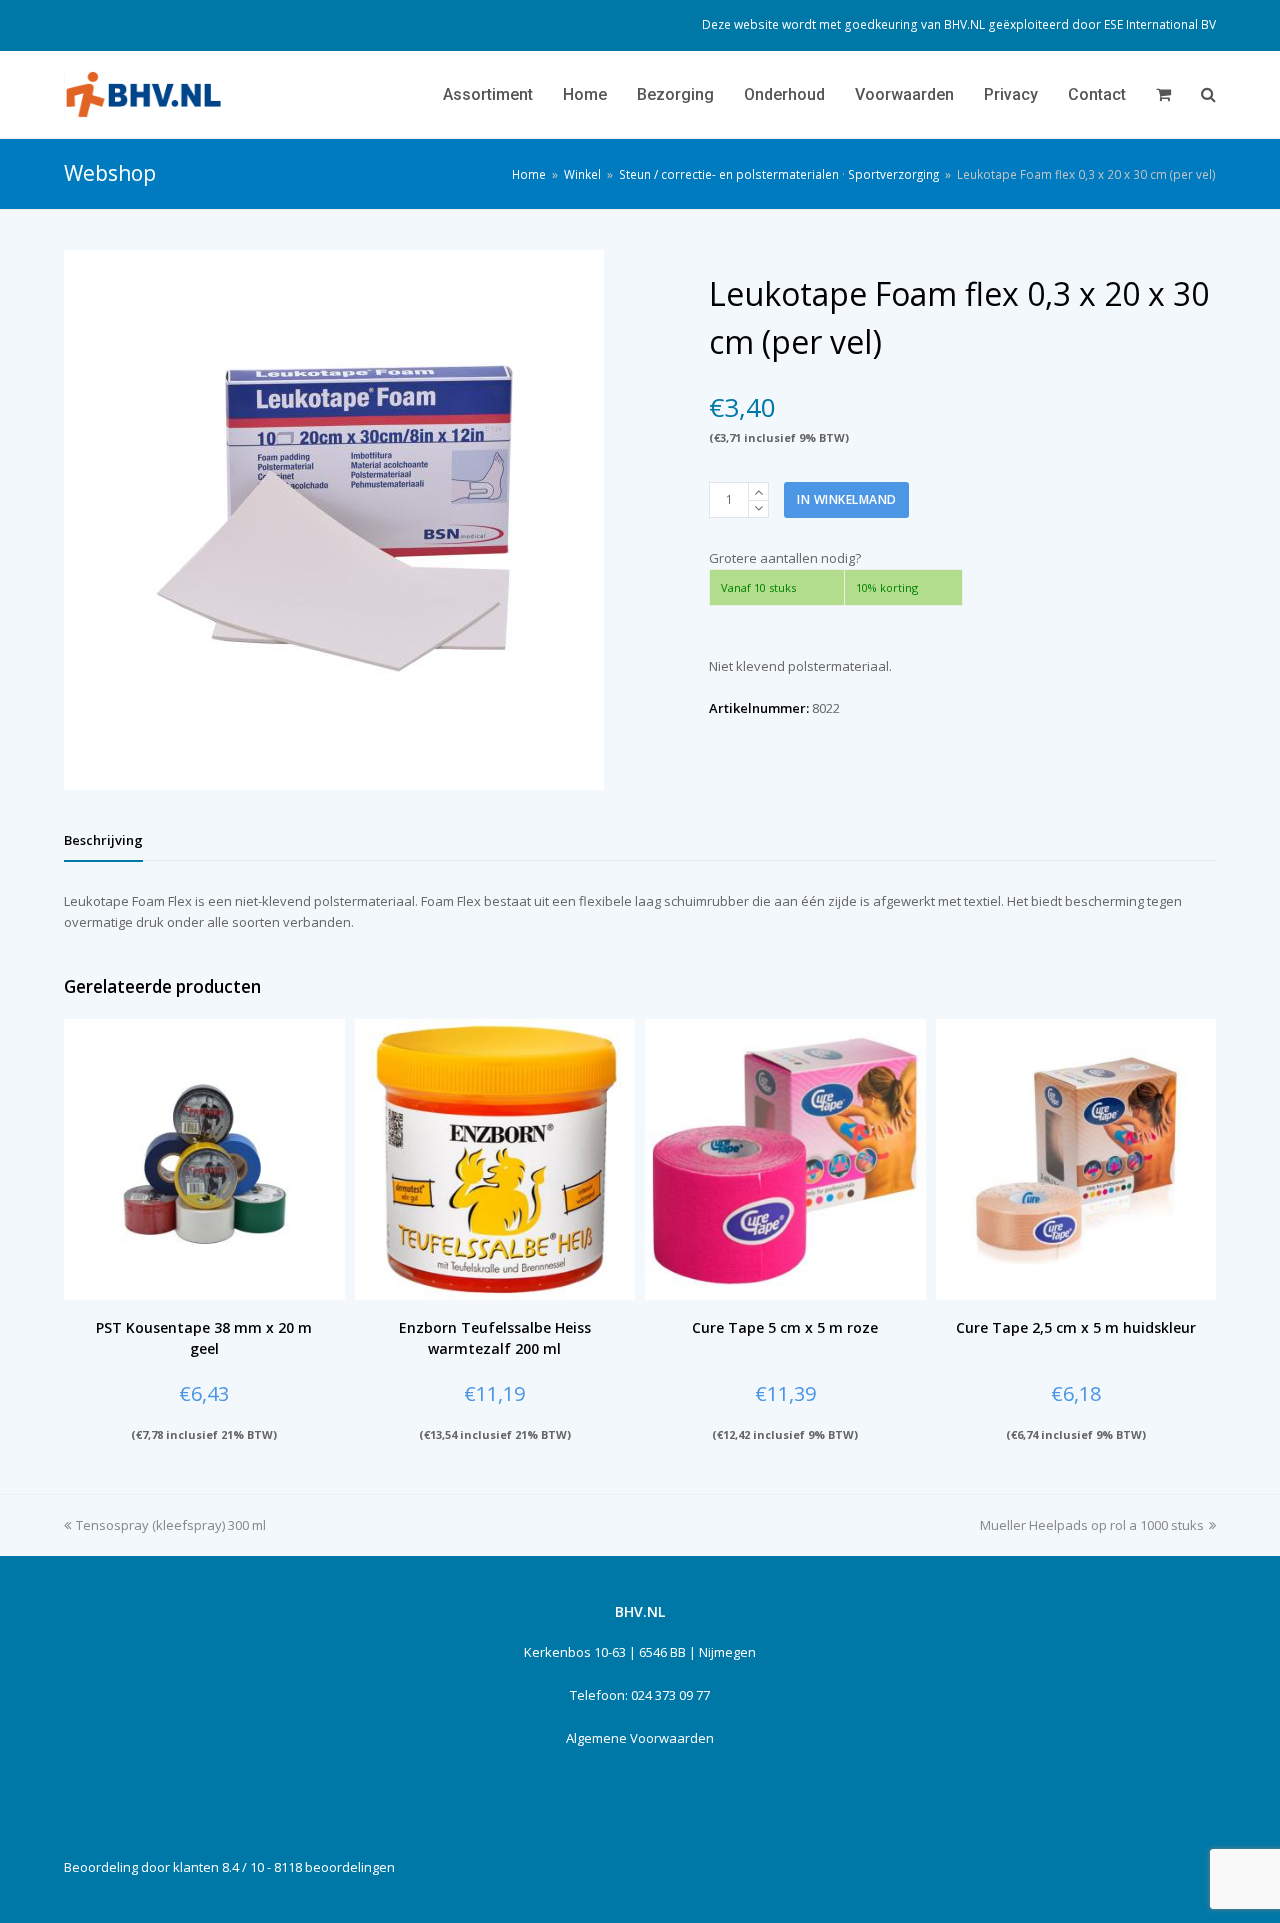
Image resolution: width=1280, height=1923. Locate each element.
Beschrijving (103, 840)
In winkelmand (847, 499)
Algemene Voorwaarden (640, 1738)
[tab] (103, 840)
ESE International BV (1160, 24)
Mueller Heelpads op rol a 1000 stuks (1092, 1525)
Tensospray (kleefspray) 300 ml (171, 1525)
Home (529, 174)
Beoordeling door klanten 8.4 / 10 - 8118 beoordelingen (229, 1867)
